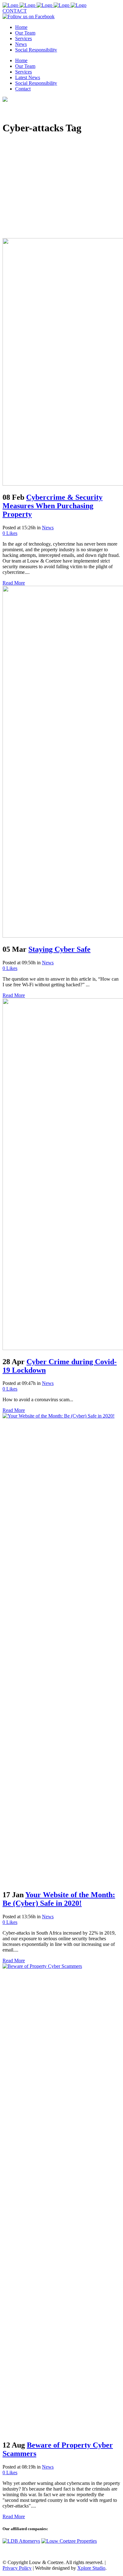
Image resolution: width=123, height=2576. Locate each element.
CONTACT (15, 11)
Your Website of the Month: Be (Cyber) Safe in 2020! (59, 1899)
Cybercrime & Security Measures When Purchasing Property (53, 506)
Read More (14, 583)
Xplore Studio (91, 2568)
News (48, 528)
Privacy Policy (17, 2568)
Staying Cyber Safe (59, 949)
